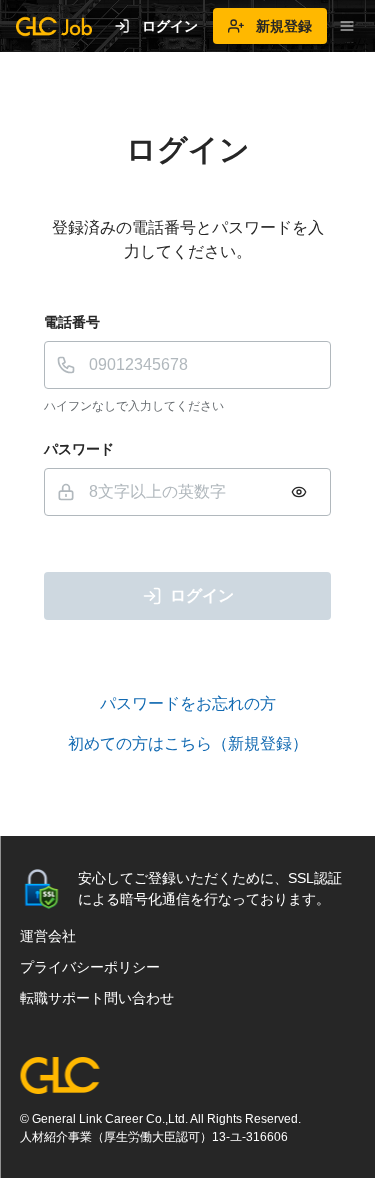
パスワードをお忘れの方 (188, 703)
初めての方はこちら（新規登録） (188, 743)
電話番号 (72, 322)
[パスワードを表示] (299, 492)
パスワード (79, 449)
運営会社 (48, 936)
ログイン (170, 26)
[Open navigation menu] (347, 26)
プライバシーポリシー (90, 967)
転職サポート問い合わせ (97, 998)
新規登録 (284, 26)
